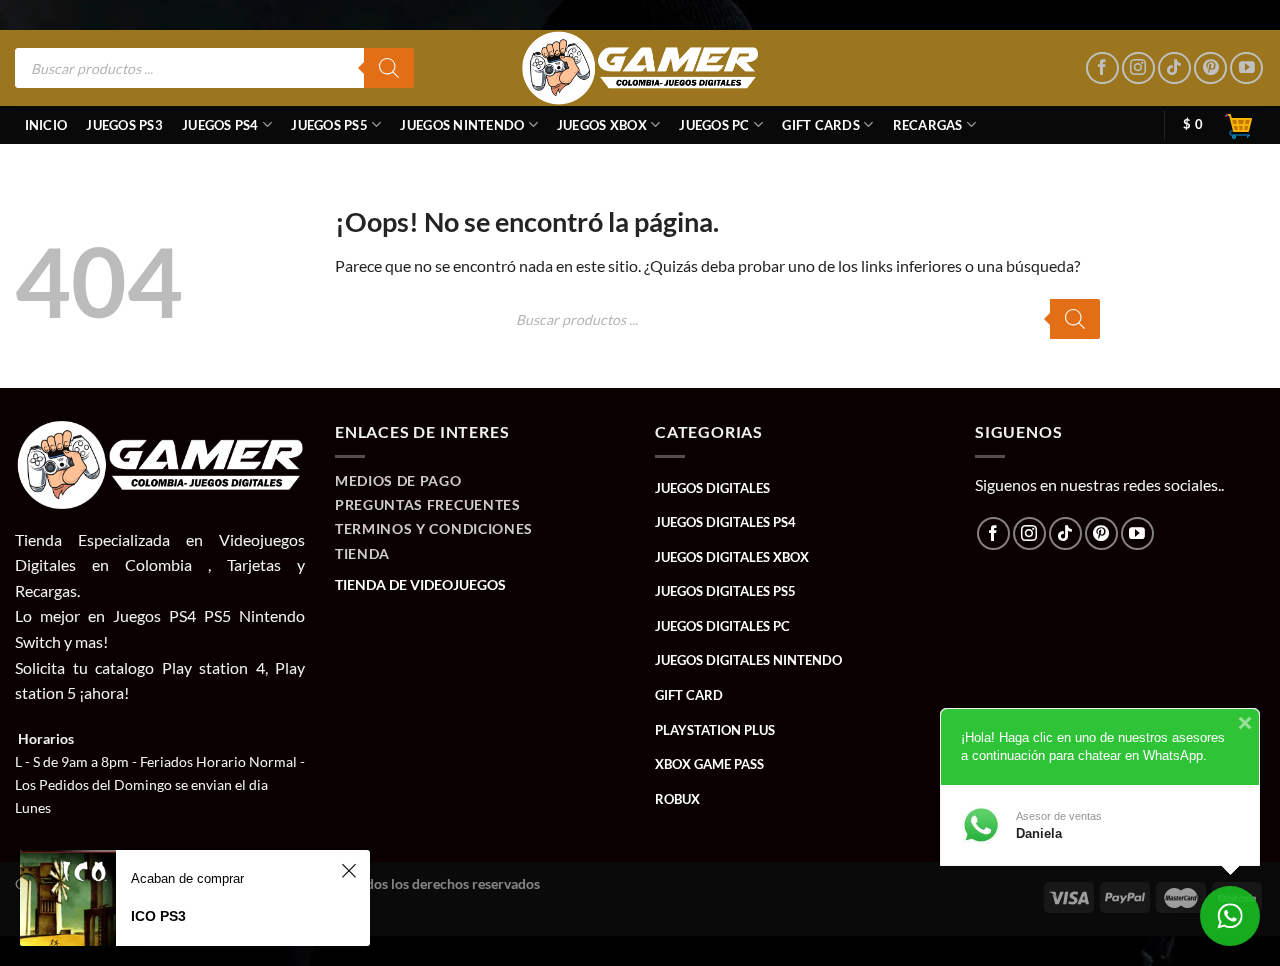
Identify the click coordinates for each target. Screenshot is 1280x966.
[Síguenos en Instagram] (1138, 68)
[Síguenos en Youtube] (1246, 68)
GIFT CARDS (821, 125)
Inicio (46, 125)
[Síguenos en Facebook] (1102, 68)
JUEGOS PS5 (329, 125)
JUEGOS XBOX (602, 125)
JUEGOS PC (714, 125)
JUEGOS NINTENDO (462, 125)
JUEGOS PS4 (220, 125)
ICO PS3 (158, 916)
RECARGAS (928, 125)
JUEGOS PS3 (124, 125)
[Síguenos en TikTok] (1174, 68)
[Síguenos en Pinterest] (1210, 68)
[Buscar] (389, 68)
